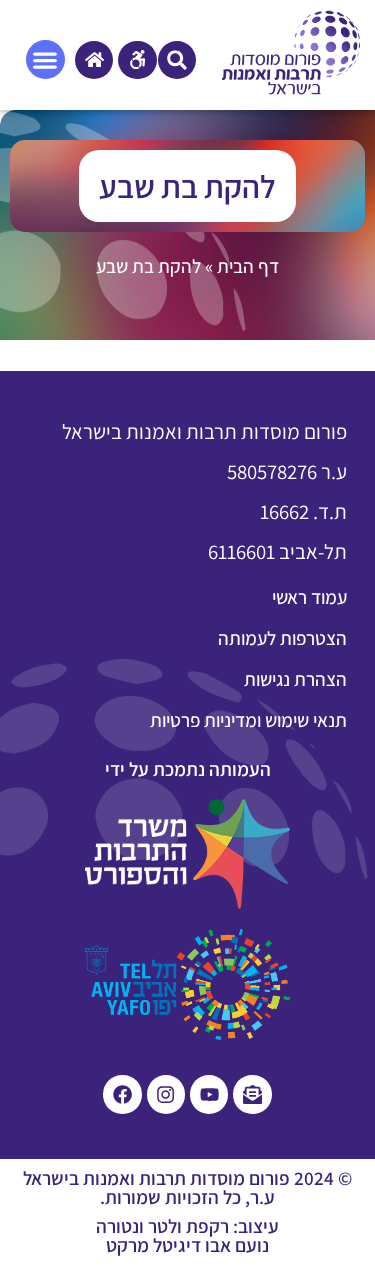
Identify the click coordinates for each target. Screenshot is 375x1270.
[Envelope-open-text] (252, 1094)
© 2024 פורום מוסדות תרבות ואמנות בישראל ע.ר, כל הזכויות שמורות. (187, 1187)
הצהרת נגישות (295, 679)
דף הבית (248, 266)
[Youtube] (209, 1094)
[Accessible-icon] (137, 60)
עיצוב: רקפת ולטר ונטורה (187, 1226)
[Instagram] (166, 1094)
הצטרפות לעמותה (282, 638)
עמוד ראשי (309, 597)
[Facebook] (122, 1094)
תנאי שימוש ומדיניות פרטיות (248, 720)
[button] (177, 60)
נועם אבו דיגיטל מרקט (187, 1245)
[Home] (94, 60)
